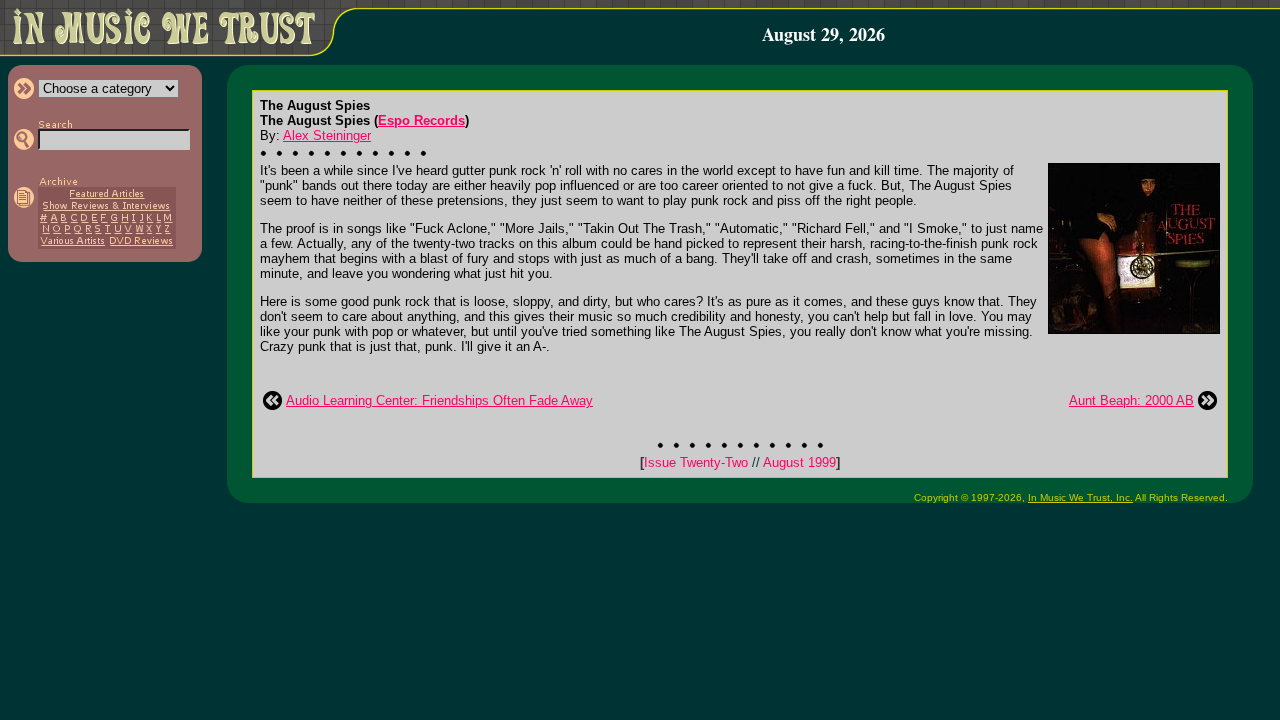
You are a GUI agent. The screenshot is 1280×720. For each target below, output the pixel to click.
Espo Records (421, 120)
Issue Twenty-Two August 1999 (740, 462)
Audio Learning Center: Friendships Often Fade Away (439, 400)
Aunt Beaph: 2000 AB (1131, 400)
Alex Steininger (327, 135)
